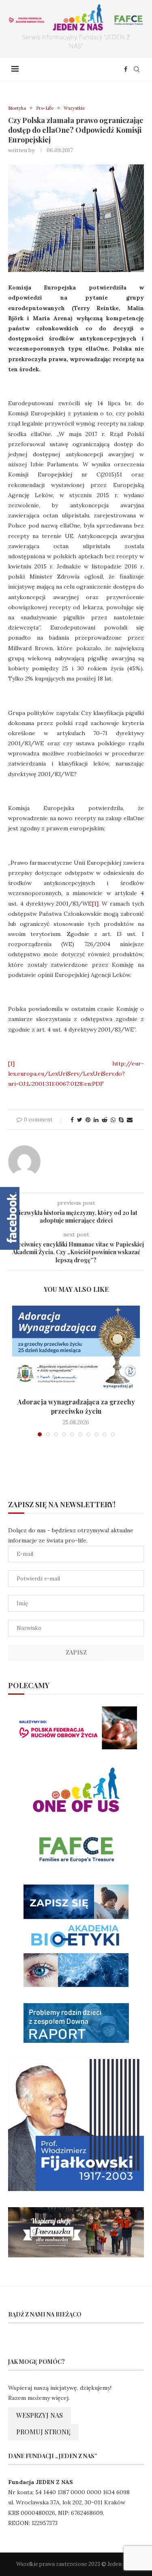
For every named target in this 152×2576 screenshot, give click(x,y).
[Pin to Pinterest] (88, 1120)
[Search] (137, 69)
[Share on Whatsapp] (113, 1120)
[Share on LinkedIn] (96, 1120)
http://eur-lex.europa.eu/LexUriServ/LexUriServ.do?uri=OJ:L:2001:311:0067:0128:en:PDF (76, 1074)
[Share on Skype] (121, 1120)
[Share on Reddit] (105, 1120)
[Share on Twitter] (80, 1120)
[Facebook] (126, 69)
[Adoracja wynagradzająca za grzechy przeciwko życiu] (76, 1348)
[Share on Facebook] (72, 1120)
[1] (95, 904)
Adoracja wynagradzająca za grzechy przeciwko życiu (76, 1406)
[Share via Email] (130, 1120)
